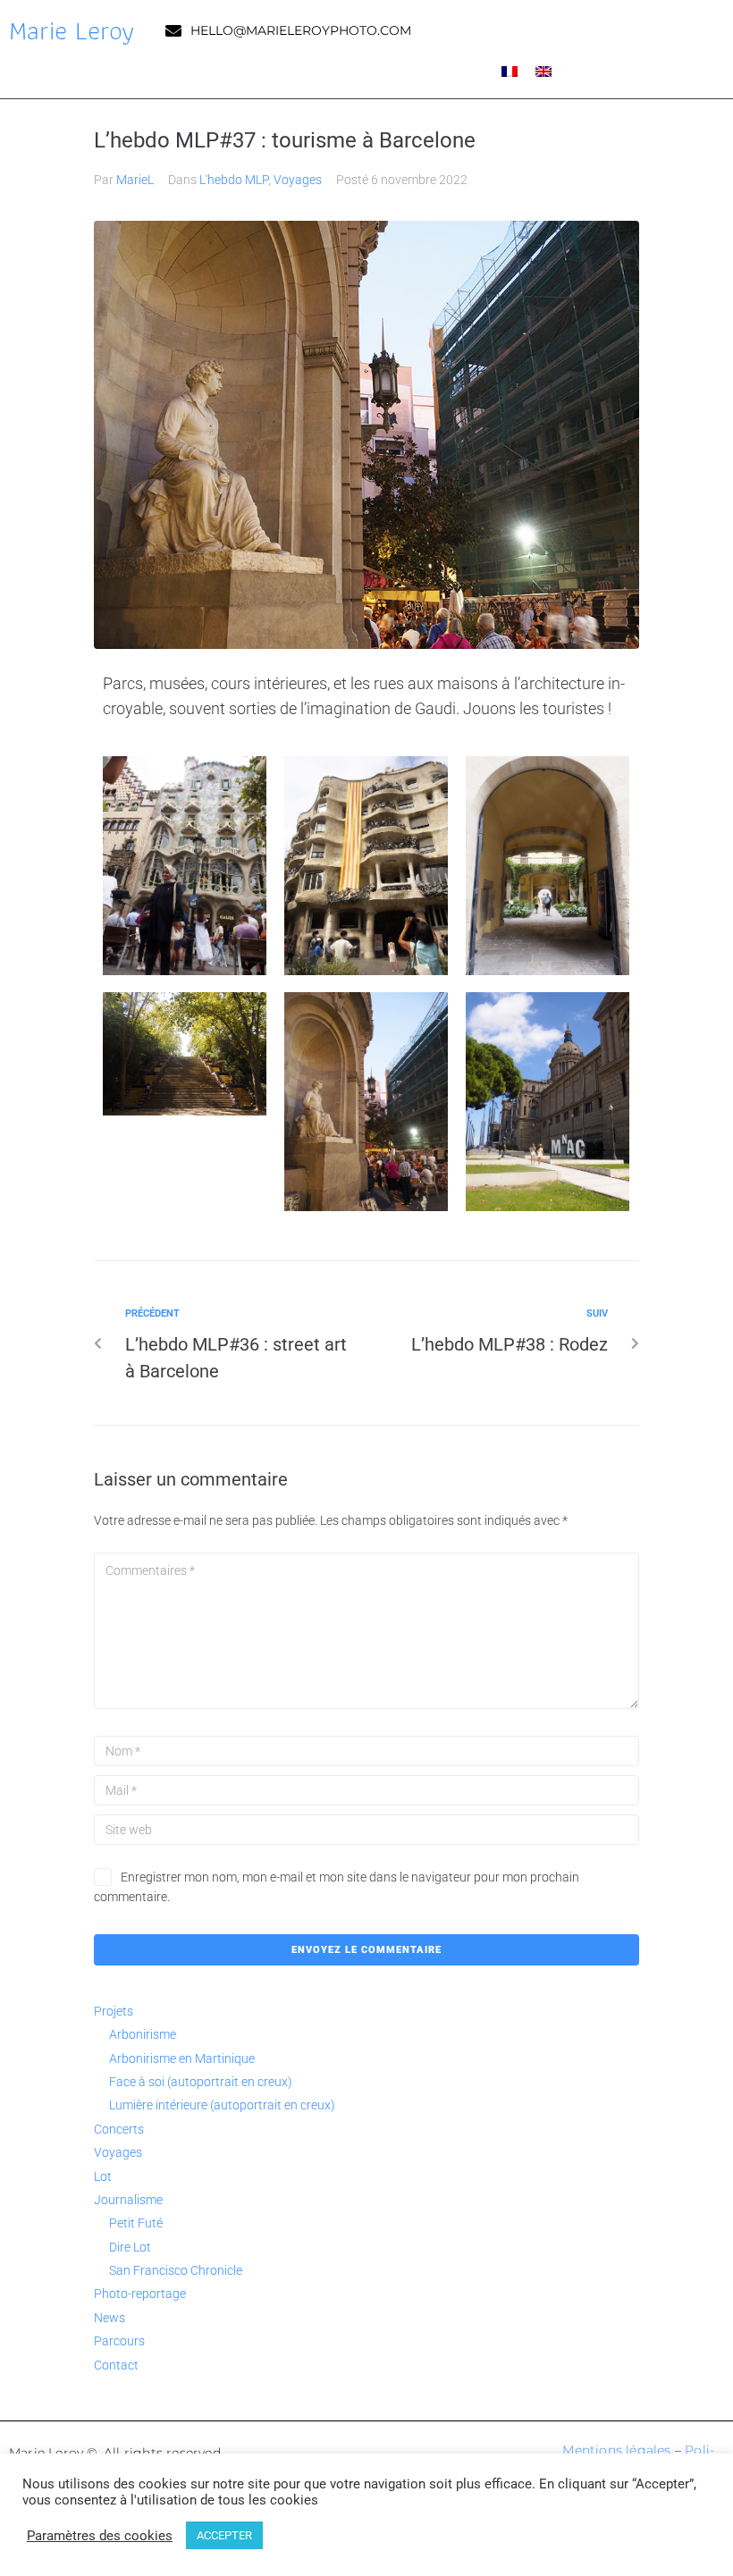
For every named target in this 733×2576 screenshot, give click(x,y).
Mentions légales (616, 2450)
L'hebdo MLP (234, 180)
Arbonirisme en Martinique (182, 2058)
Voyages (298, 180)
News (110, 2318)
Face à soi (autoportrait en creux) (201, 2082)
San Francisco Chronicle (176, 2270)
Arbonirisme (143, 2034)
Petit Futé (136, 2223)
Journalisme (128, 2200)
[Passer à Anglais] (543, 71)
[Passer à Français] (510, 71)
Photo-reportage (140, 2294)
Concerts (119, 2129)
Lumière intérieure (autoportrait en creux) (222, 2105)
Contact (116, 2365)
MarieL (135, 180)
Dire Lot (130, 2247)
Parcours (119, 2341)
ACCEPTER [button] (224, 2535)
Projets (114, 2011)
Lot (103, 2176)
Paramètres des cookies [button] (100, 2536)
